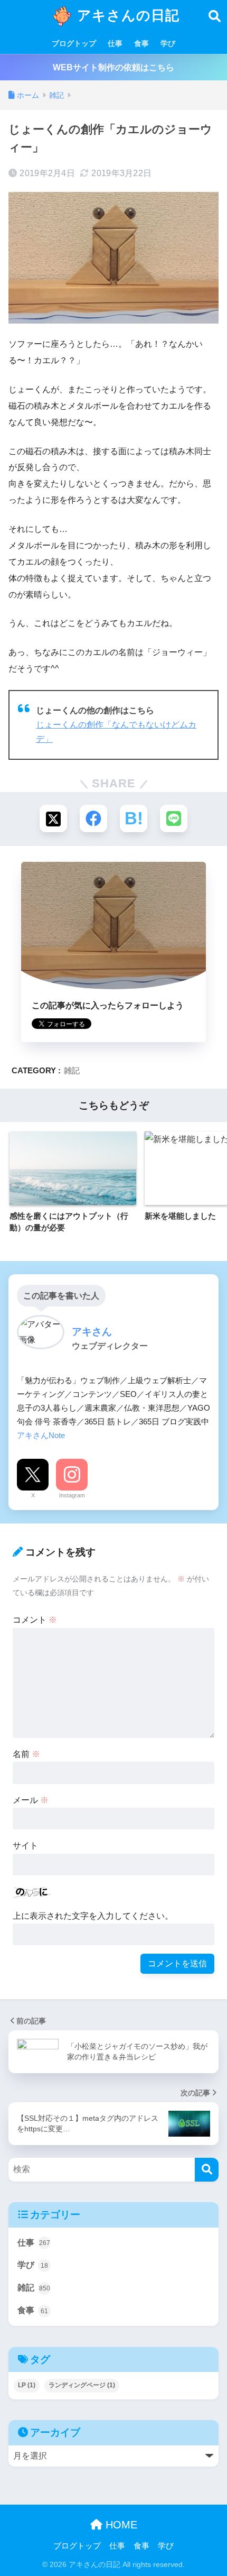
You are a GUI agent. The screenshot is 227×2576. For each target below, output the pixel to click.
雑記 (72, 1070)
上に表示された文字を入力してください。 (93, 1916)
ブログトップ (74, 43)
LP (27, 2385)
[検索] (207, 2170)
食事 (141, 43)
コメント (35, 1620)
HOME (120, 2525)
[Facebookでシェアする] (93, 818)
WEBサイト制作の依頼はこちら (113, 67)
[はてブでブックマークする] (134, 818)
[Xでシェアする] (53, 818)
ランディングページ (82, 2385)
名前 (26, 1754)
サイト (25, 1846)
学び (168, 43)
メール (31, 1800)
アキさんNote (41, 1435)
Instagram (72, 1495)
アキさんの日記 (126, 15)
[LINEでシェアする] (174, 818)
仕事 (115, 43)
